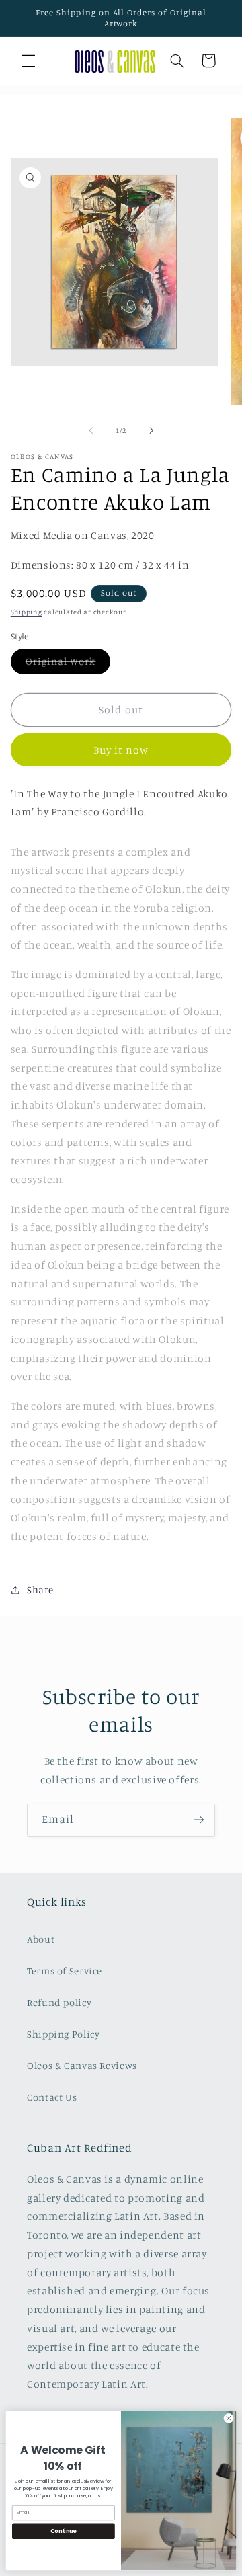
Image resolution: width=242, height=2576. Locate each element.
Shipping (27, 612)
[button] (28, 61)
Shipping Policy (63, 2034)
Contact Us (52, 2097)
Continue (63, 2531)
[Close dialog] (228, 2418)
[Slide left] (91, 430)
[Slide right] (151, 430)
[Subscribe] (199, 1820)
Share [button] (40, 1589)
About (41, 1939)
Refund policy (59, 2002)
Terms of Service (65, 1971)
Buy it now (121, 750)
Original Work (68, 665)
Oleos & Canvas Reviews (82, 2065)
